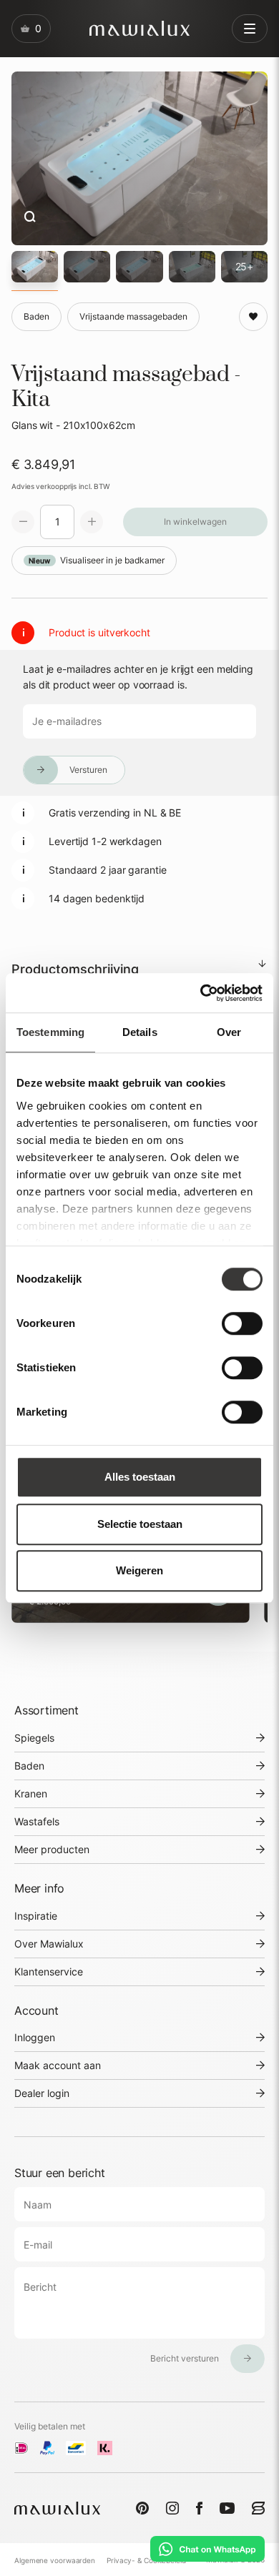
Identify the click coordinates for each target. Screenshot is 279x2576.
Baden (29, 1766)
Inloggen (35, 2037)
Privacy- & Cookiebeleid (146, 2560)
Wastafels (37, 1821)
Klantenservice (49, 1972)
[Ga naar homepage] (139, 28)
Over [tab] (229, 1032)
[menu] (250, 29)
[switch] (242, 1323)
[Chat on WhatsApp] (207, 2549)
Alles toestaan (140, 1477)
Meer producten (52, 1849)
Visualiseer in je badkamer (97, 560)
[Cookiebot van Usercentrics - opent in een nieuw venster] (201, 993)
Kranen (31, 1793)
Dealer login (42, 2093)
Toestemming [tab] (50, 1032)
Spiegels (34, 1738)
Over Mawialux (49, 1944)
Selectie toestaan (140, 1524)
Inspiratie (36, 1916)
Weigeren (139, 1570)
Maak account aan (58, 2065)
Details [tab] (140, 1032)
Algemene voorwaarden (55, 2560)
